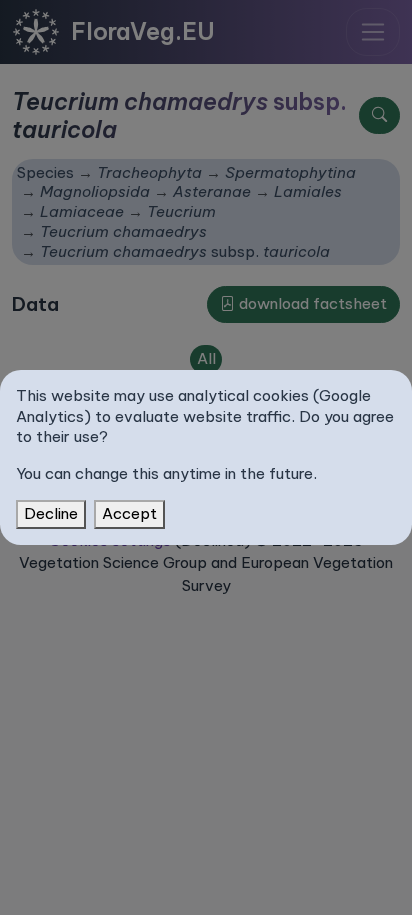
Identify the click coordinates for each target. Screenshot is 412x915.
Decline (51, 513)
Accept (129, 513)
